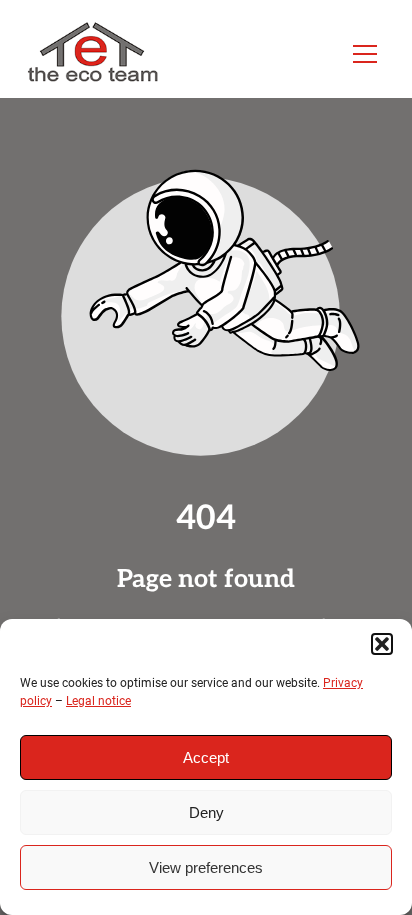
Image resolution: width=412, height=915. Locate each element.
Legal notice (98, 701)
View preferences (206, 867)
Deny (206, 812)
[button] (382, 644)
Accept (206, 757)
